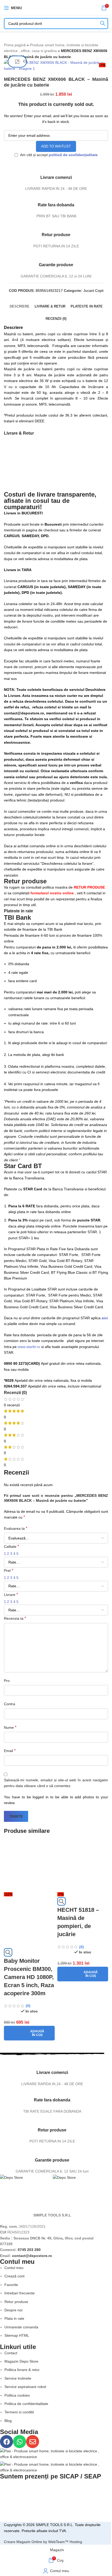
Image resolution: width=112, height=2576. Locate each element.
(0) (28, 2006)
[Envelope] (33, 2442)
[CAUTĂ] (103, 24)
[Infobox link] (52, 2072)
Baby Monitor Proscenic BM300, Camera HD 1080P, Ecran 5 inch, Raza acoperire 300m (29, 1977)
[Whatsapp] (20, 2442)
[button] (29, 2033)
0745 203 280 (29, 2250)
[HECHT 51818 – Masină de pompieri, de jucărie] (83, 1866)
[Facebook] (7, 2442)
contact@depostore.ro (32, 2256)
